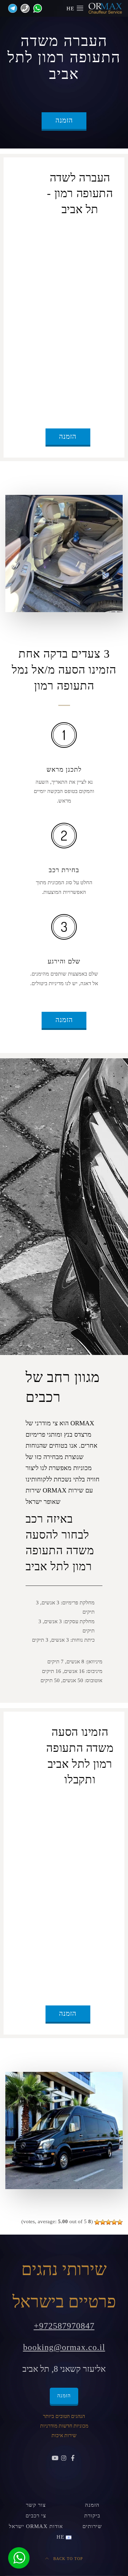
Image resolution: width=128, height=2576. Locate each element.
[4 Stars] (103, 2222)
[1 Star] (120, 2222)
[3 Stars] (108, 2222)
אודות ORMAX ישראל (36, 2526)
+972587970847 (64, 2326)
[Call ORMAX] (23, 8)
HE (71, 9)
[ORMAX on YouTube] (55, 2458)
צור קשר (36, 2505)
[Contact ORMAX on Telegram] (11, 8)
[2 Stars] (114, 2222)
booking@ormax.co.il (64, 2347)
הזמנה (64, 120)
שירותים (92, 2526)
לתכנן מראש (64, 769)
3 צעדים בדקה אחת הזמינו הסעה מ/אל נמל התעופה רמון (64, 670)
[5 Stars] (97, 2222)
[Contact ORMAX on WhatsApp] (36, 8)
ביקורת (92, 2516)
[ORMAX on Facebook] (73, 2458)
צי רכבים (36, 2516)
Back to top (67, 2559)
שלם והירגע (64, 961)
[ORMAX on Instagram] (64, 2458)
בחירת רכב (64, 870)
